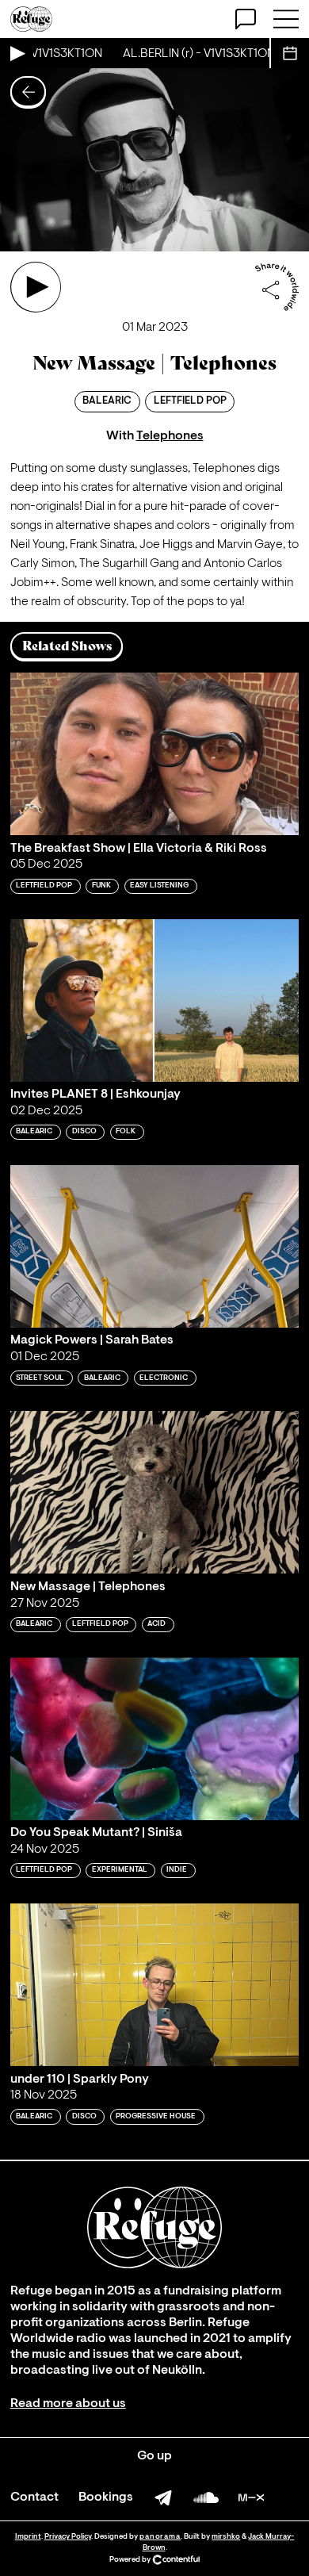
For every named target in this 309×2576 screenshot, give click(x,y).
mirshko (226, 2537)
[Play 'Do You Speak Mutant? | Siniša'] (154, 1739)
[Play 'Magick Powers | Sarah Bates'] (154, 1246)
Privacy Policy (68, 2537)
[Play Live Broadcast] (17, 53)
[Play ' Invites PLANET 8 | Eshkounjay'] (154, 1000)
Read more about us (68, 2404)
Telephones (170, 436)
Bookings (106, 2497)
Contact (34, 2497)
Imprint (28, 2537)
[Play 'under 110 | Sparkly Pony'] (154, 1985)
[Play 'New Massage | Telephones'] (36, 287)
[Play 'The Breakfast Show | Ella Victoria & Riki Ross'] (154, 754)
